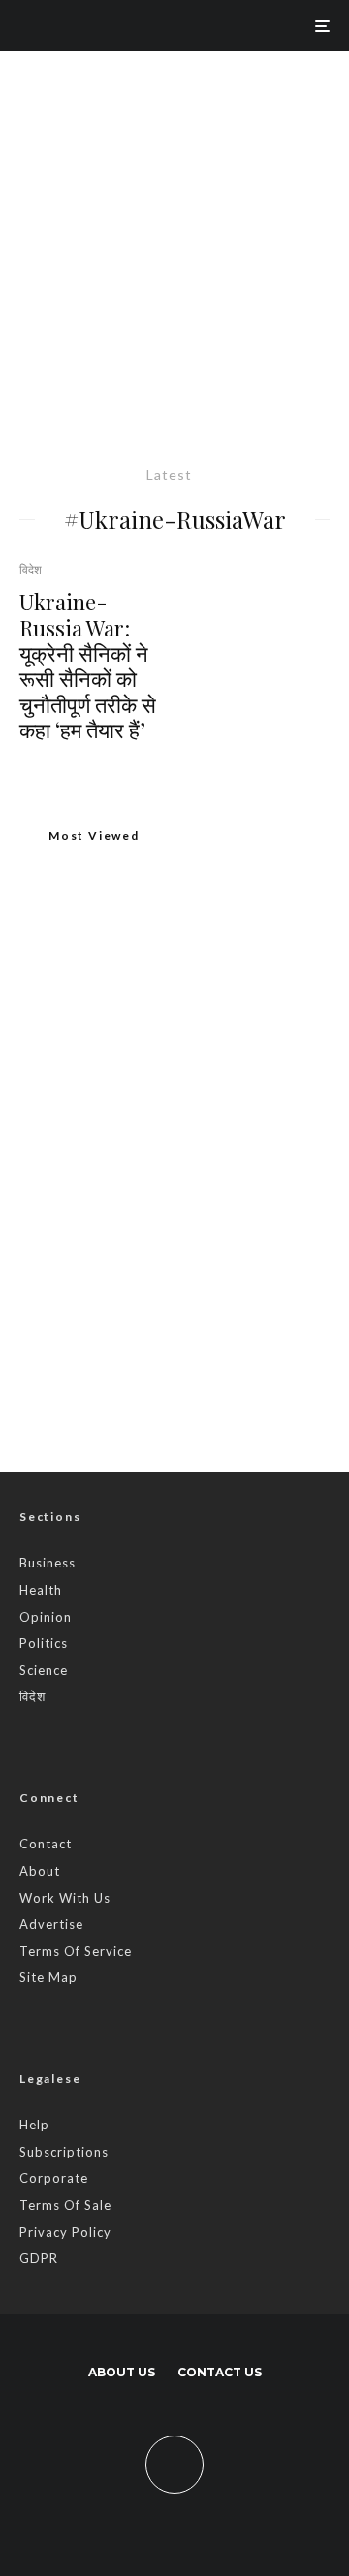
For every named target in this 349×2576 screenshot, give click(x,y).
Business (48, 1563)
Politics (44, 1643)
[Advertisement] (174, 235)
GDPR (39, 2258)
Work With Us (65, 1898)
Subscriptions (64, 2152)
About (40, 1871)
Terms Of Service (76, 1951)
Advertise (51, 1924)
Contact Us (220, 2372)
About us (122, 2372)
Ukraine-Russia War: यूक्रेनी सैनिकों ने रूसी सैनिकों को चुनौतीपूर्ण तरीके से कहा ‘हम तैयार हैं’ (88, 666)
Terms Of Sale (65, 2205)
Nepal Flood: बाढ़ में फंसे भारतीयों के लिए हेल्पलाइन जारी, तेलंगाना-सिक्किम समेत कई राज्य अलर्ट (214, 1159)
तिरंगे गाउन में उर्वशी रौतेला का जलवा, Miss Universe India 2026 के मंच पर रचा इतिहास (214, 1353)
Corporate (54, 2178)
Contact (46, 1844)
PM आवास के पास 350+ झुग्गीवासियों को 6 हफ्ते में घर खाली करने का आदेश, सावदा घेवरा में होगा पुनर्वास (205, 1257)
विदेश (31, 569)
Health (41, 1590)
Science (44, 1670)
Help (34, 2125)
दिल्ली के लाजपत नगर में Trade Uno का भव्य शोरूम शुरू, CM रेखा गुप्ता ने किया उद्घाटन (168, 1077)
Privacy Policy (65, 2232)
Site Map (48, 1977)
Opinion (46, 1617)
